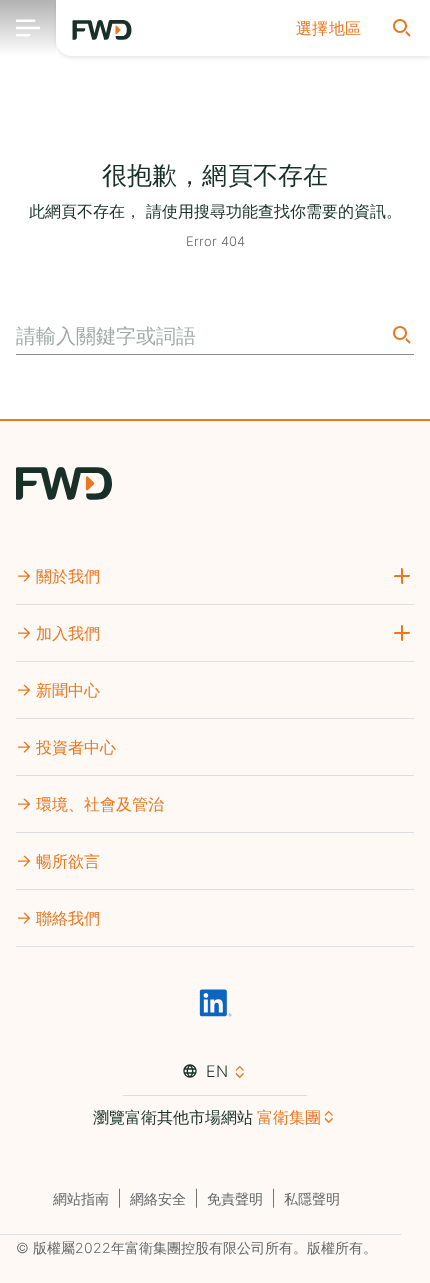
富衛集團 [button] (289, 1117)
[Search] (400, 334)
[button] (329, 28)
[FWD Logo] (102, 30)
